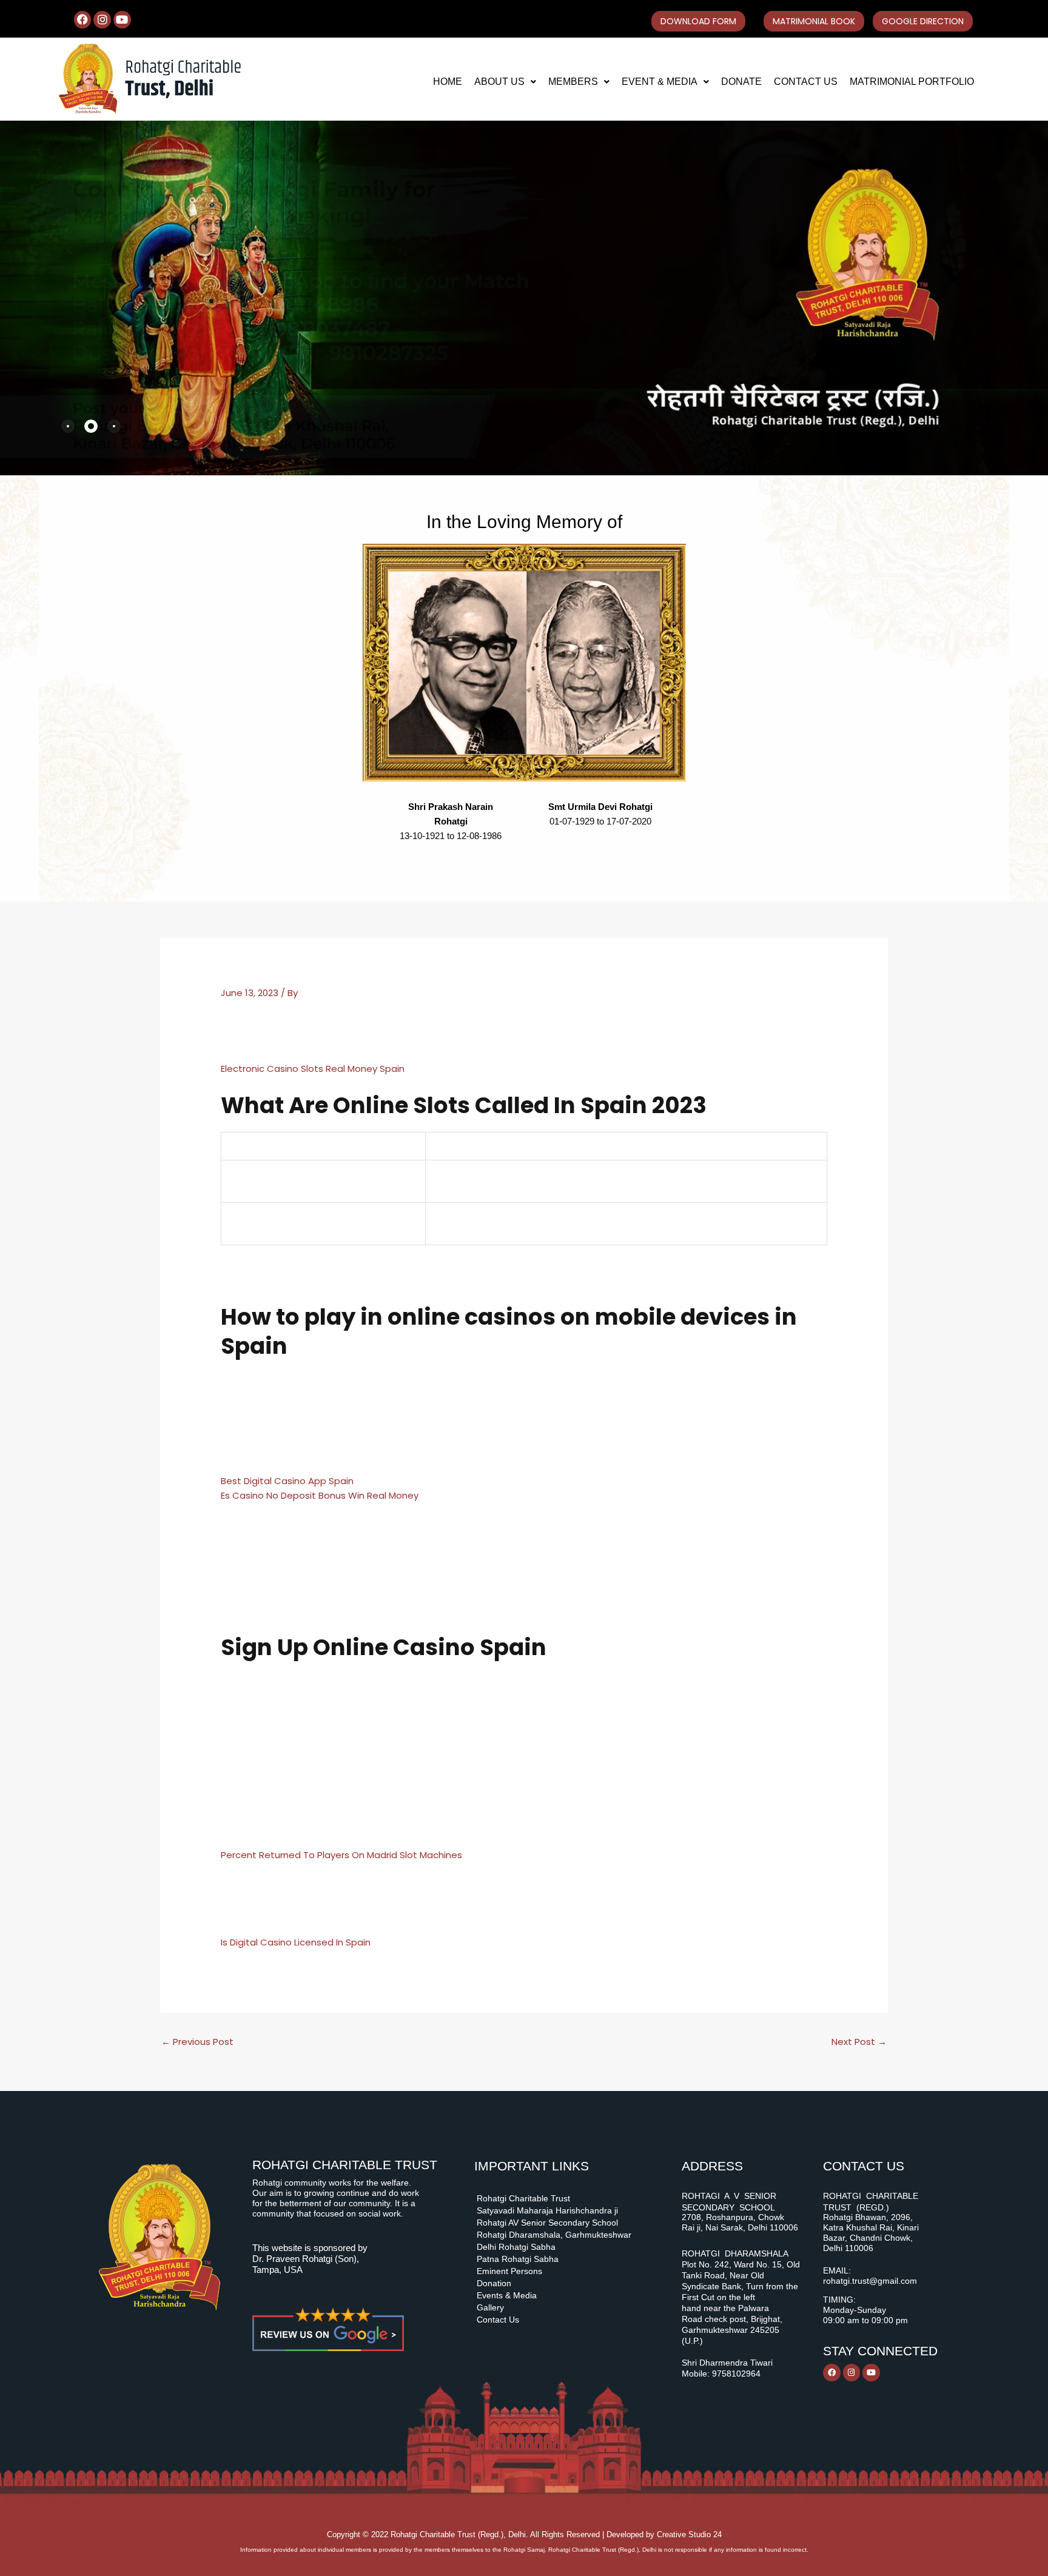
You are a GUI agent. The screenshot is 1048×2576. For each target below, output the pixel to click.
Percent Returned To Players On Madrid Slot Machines (341, 1855)
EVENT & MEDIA (660, 82)
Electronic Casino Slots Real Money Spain (313, 1069)
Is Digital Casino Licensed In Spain (296, 1942)
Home (448, 82)
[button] (505, 82)
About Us (499, 82)
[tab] (68, 426)
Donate (741, 82)
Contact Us (806, 82)
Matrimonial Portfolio (912, 82)
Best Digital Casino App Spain (287, 1481)
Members (573, 82)
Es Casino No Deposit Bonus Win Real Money (320, 1495)
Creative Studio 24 (689, 2534)
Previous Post (197, 2042)
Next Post (859, 2042)
